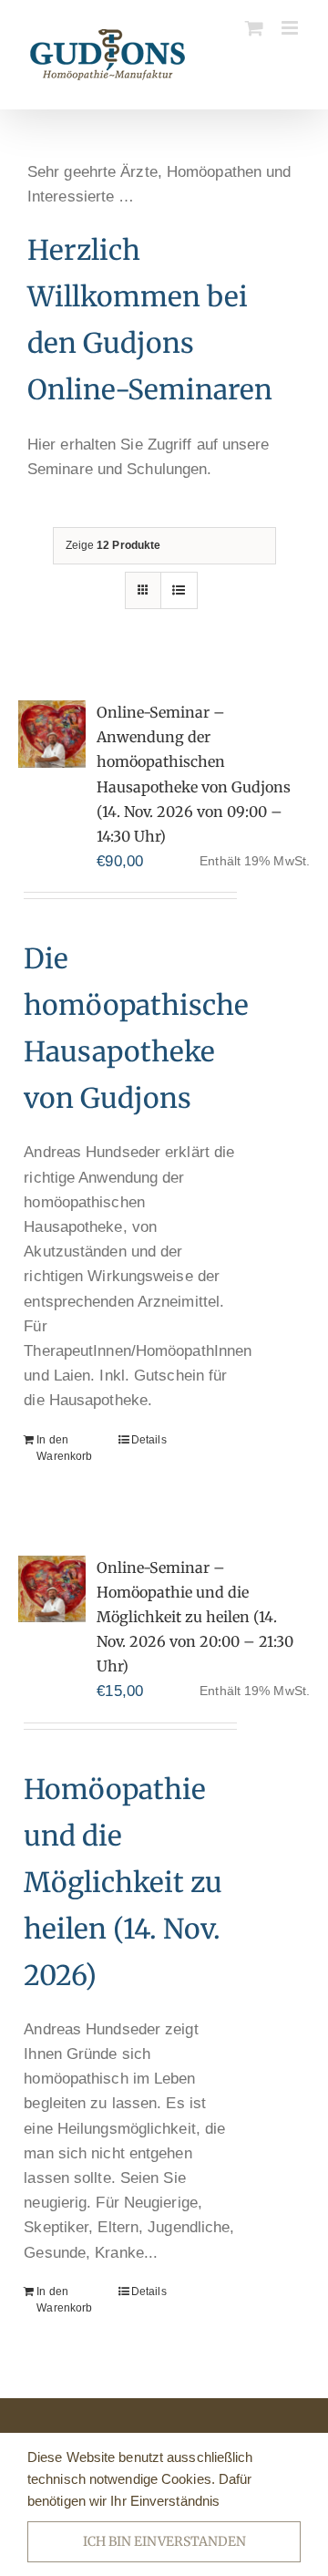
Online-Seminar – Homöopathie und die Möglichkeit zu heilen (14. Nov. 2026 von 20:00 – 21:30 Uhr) (195, 1617)
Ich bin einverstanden (164, 2541)
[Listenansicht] (179, 590)
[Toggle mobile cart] (254, 28)
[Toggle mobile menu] (291, 28)
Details (149, 1440)
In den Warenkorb (64, 1448)
